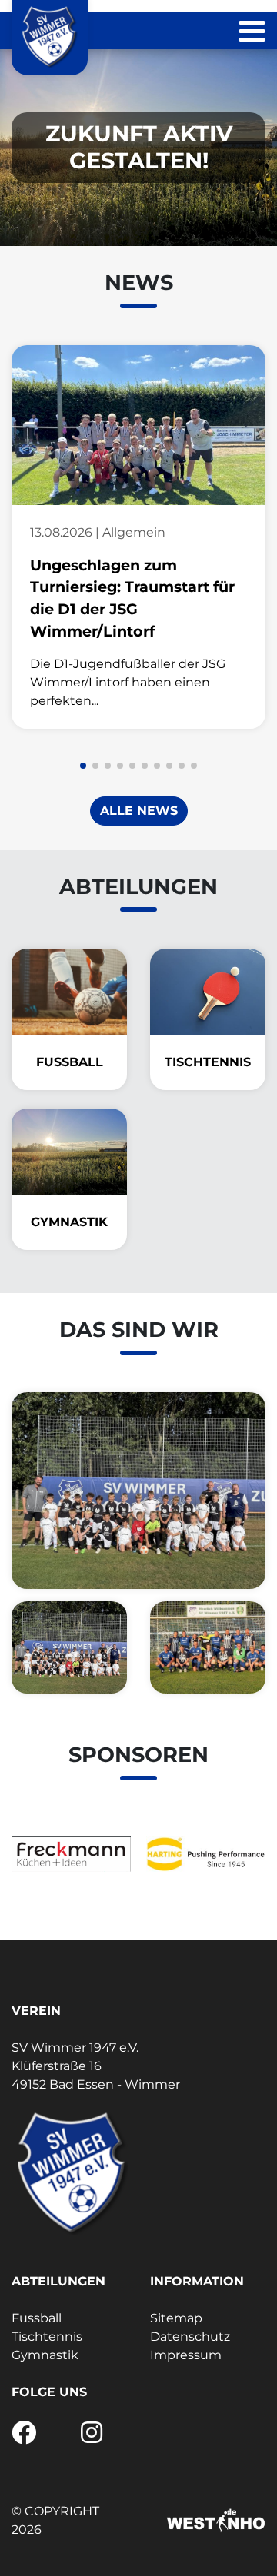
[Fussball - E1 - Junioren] (69, 1647)
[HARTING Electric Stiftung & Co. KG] (206, 1854)
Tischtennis (47, 2337)
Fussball (37, 2318)
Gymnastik (45, 2355)
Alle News (139, 811)
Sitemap (176, 2318)
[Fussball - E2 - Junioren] (138, 1491)
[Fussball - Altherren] (208, 1647)
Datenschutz (190, 2337)
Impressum (186, 2355)
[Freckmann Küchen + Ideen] (71, 1854)
